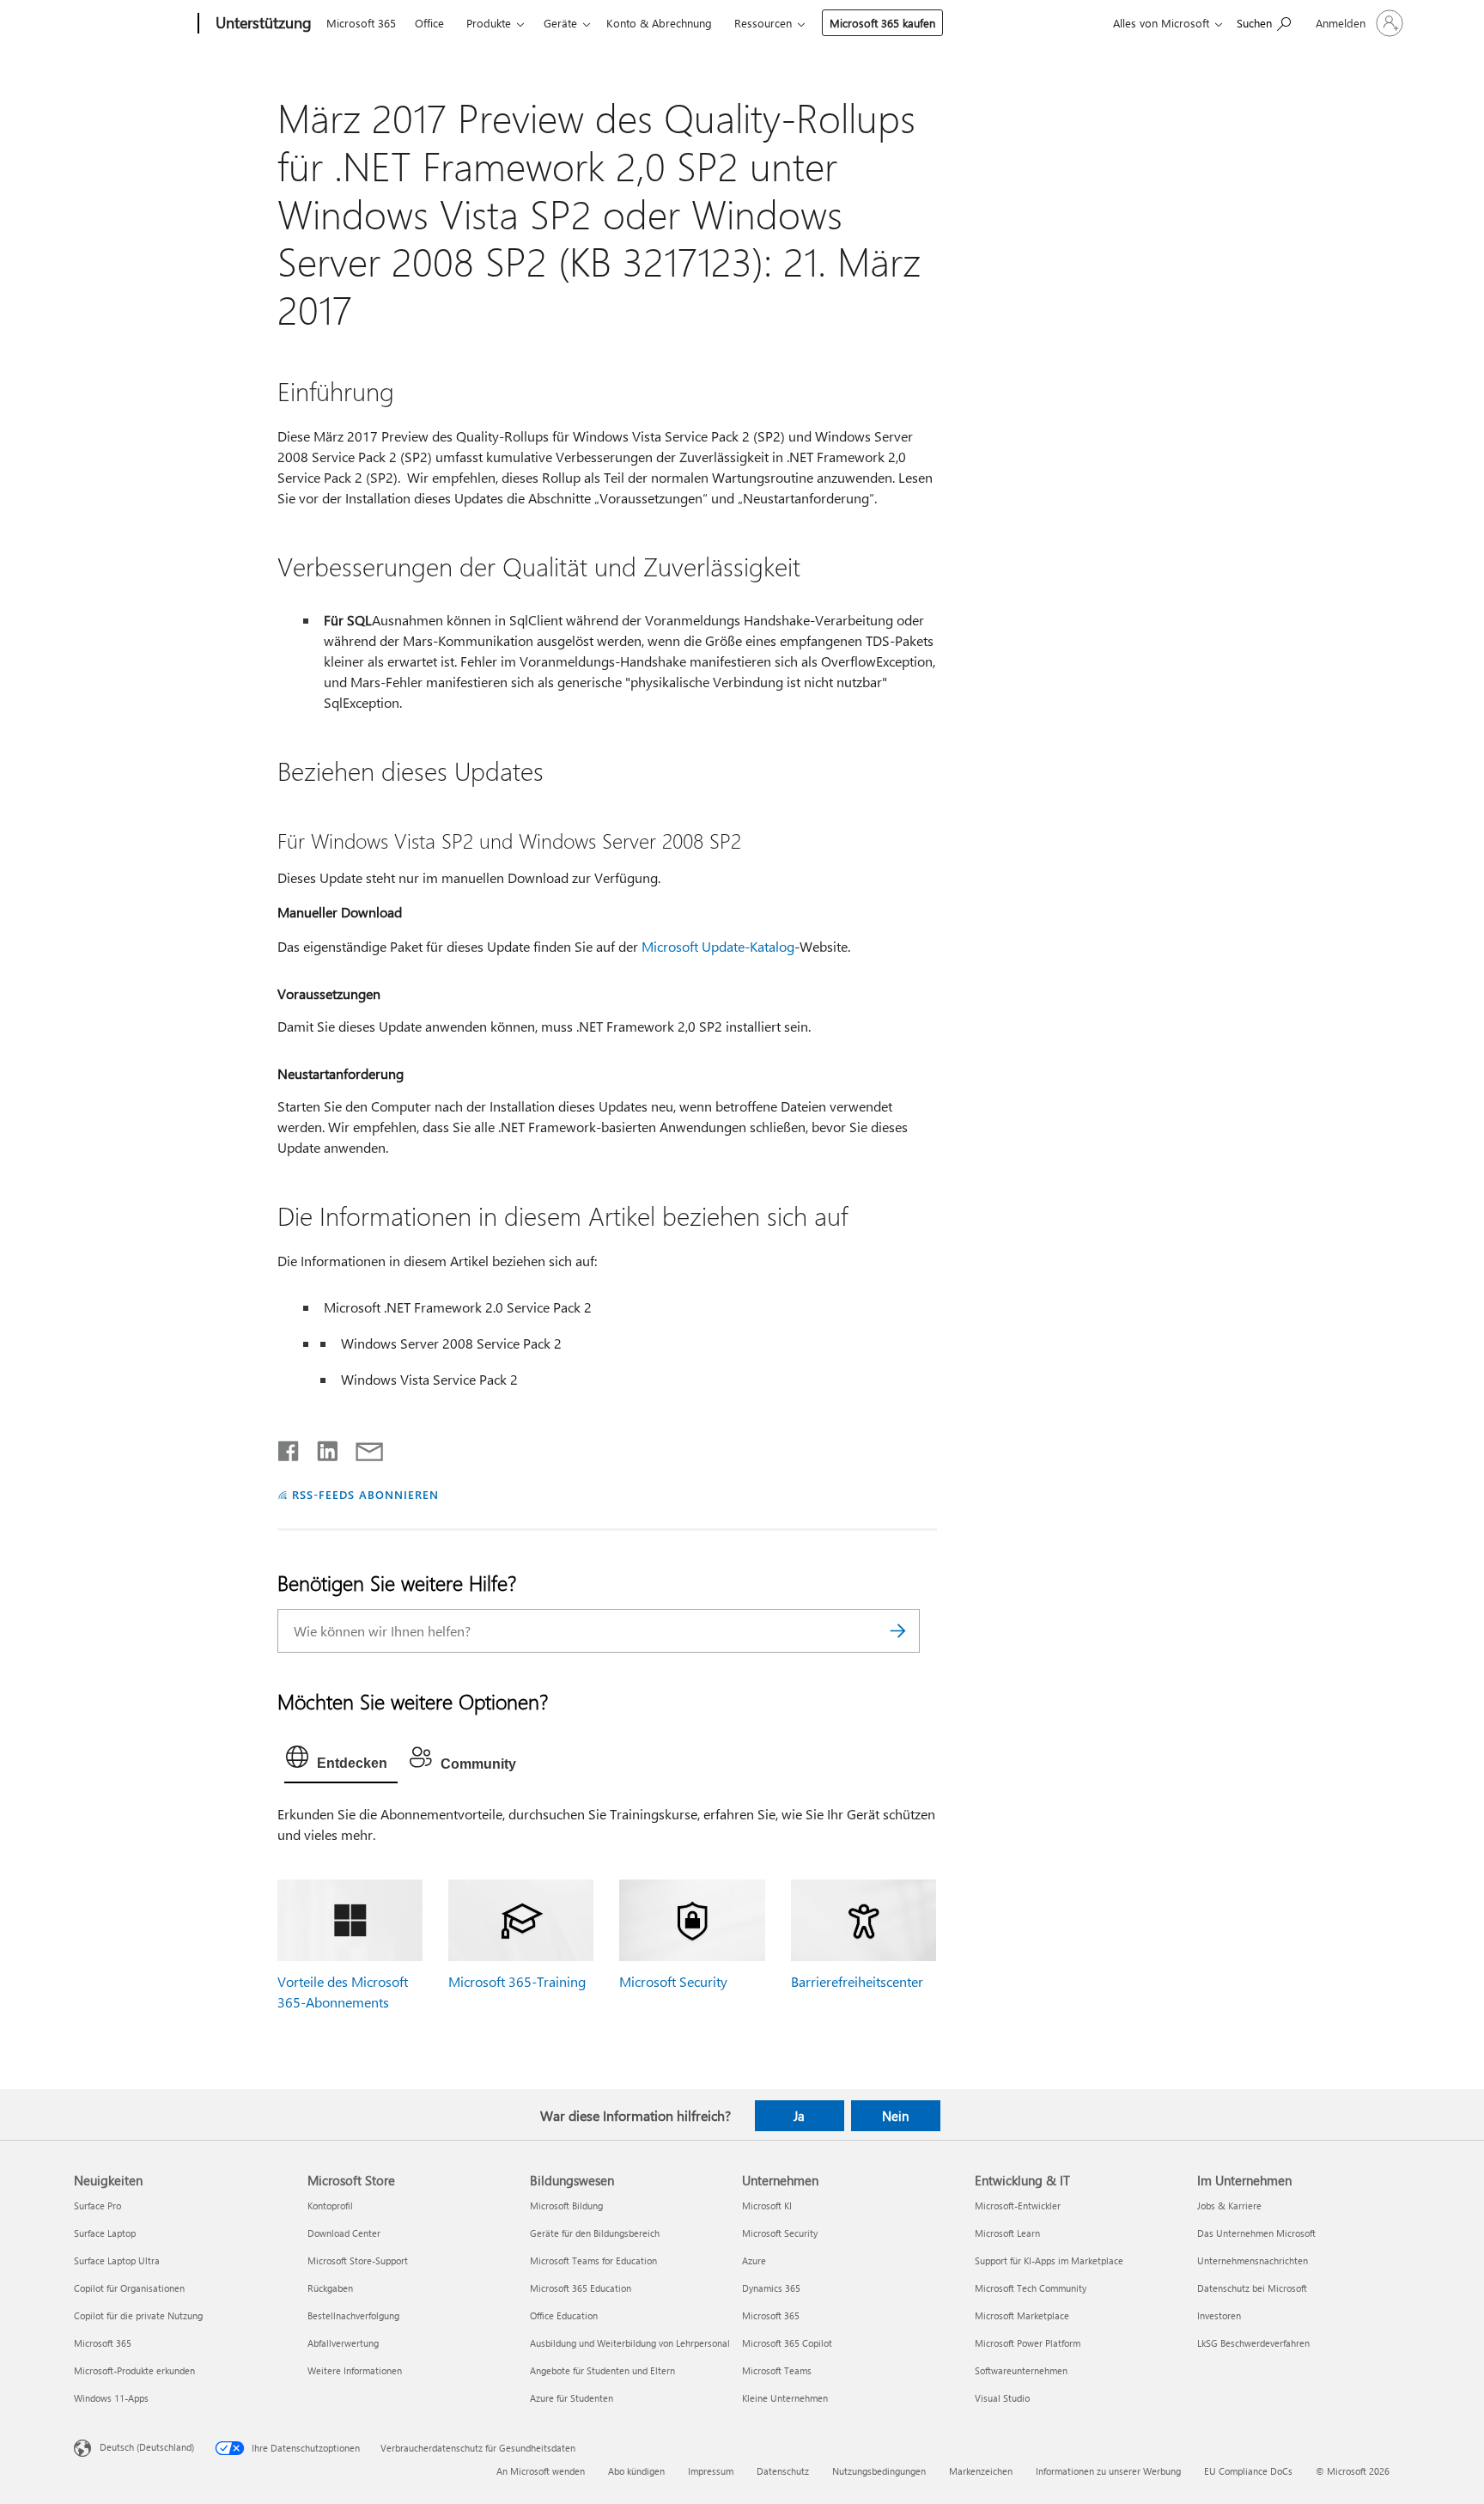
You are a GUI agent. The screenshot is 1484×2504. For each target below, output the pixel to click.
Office (429, 23)
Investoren (1219, 2315)
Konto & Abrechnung (659, 23)
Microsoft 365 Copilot (787, 2343)
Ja (799, 2116)
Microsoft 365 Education (581, 2288)
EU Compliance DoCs (1248, 2471)
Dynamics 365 (771, 2288)
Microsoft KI (767, 2205)
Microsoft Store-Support (358, 2260)
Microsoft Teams (777, 2370)
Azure (754, 2260)
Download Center (344, 2233)
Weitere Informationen (355, 2370)
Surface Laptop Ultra (117, 2260)
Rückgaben (330, 2288)
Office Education (564, 2315)
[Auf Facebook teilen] (289, 1447)
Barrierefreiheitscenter (857, 1981)
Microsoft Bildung (566, 2205)
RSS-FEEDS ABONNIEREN (365, 1494)
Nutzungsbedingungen (879, 2471)
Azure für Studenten (572, 2398)
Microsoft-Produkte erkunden (134, 2370)
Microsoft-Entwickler (1018, 2205)
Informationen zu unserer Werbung (1108, 2471)
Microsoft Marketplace (1022, 2315)
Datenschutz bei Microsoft (1252, 2288)
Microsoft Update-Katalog (718, 946)
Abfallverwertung (343, 2343)
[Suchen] (898, 1631)
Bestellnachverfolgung (353, 2315)
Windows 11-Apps (111, 2398)
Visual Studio (1002, 2398)
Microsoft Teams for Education (593, 2260)
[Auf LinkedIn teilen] (321, 1447)
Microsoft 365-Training (517, 1981)
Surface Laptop (105, 2233)
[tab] (341, 1761)
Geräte (560, 23)
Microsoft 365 (361, 23)
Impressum (711, 2471)
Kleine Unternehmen (785, 2398)
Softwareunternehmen (1021, 2370)
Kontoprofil (330, 2205)
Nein (895, 2116)
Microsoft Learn (1007, 2233)
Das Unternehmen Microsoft (1256, 2233)
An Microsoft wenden (541, 2471)
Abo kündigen (636, 2471)
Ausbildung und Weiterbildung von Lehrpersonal (630, 2343)
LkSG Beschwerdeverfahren (1253, 2343)
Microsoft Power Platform (1028, 2343)
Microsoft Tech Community (1031, 2288)
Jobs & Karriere (1229, 2205)
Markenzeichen (981, 2471)
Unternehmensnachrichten (1253, 2260)
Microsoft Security (673, 1981)
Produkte (489, 23)
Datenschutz (783, 2471)
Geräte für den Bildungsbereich (595, 2233)
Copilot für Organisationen (129, 2288)
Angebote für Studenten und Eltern (602, 2370)
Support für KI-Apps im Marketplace (1049, 2260)
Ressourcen (763, 23)
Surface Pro (97, 2205)
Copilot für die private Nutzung (138, 2315)
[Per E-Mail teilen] (362, 1447)
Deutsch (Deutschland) (147, 2447)
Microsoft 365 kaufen (882, 23)
